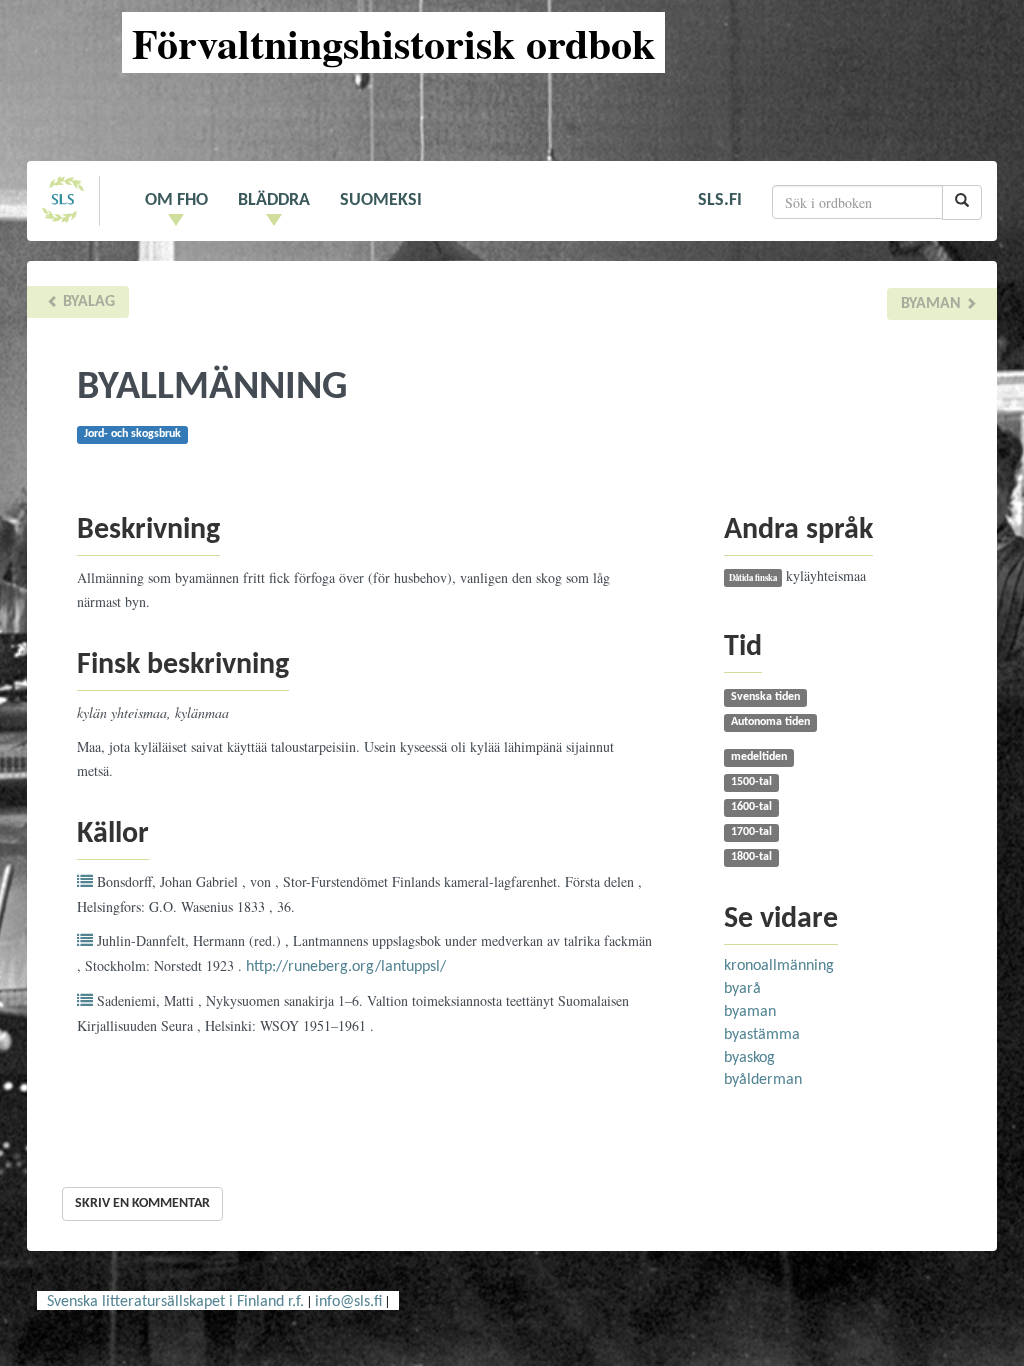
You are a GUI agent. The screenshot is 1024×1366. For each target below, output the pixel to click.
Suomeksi (381, 200)
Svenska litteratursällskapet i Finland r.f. (175, 1302)
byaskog (749, 1058)
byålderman (763, 1080)
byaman (933, 304)
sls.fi (720, 200)
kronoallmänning (779, 966)
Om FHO (176, 200)
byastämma (762, 1035)
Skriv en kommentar (142, 1203)
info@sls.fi (348, 1302)
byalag (87, 302)
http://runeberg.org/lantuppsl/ (346, 967)
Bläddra (274, 200)
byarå (742, 989)
